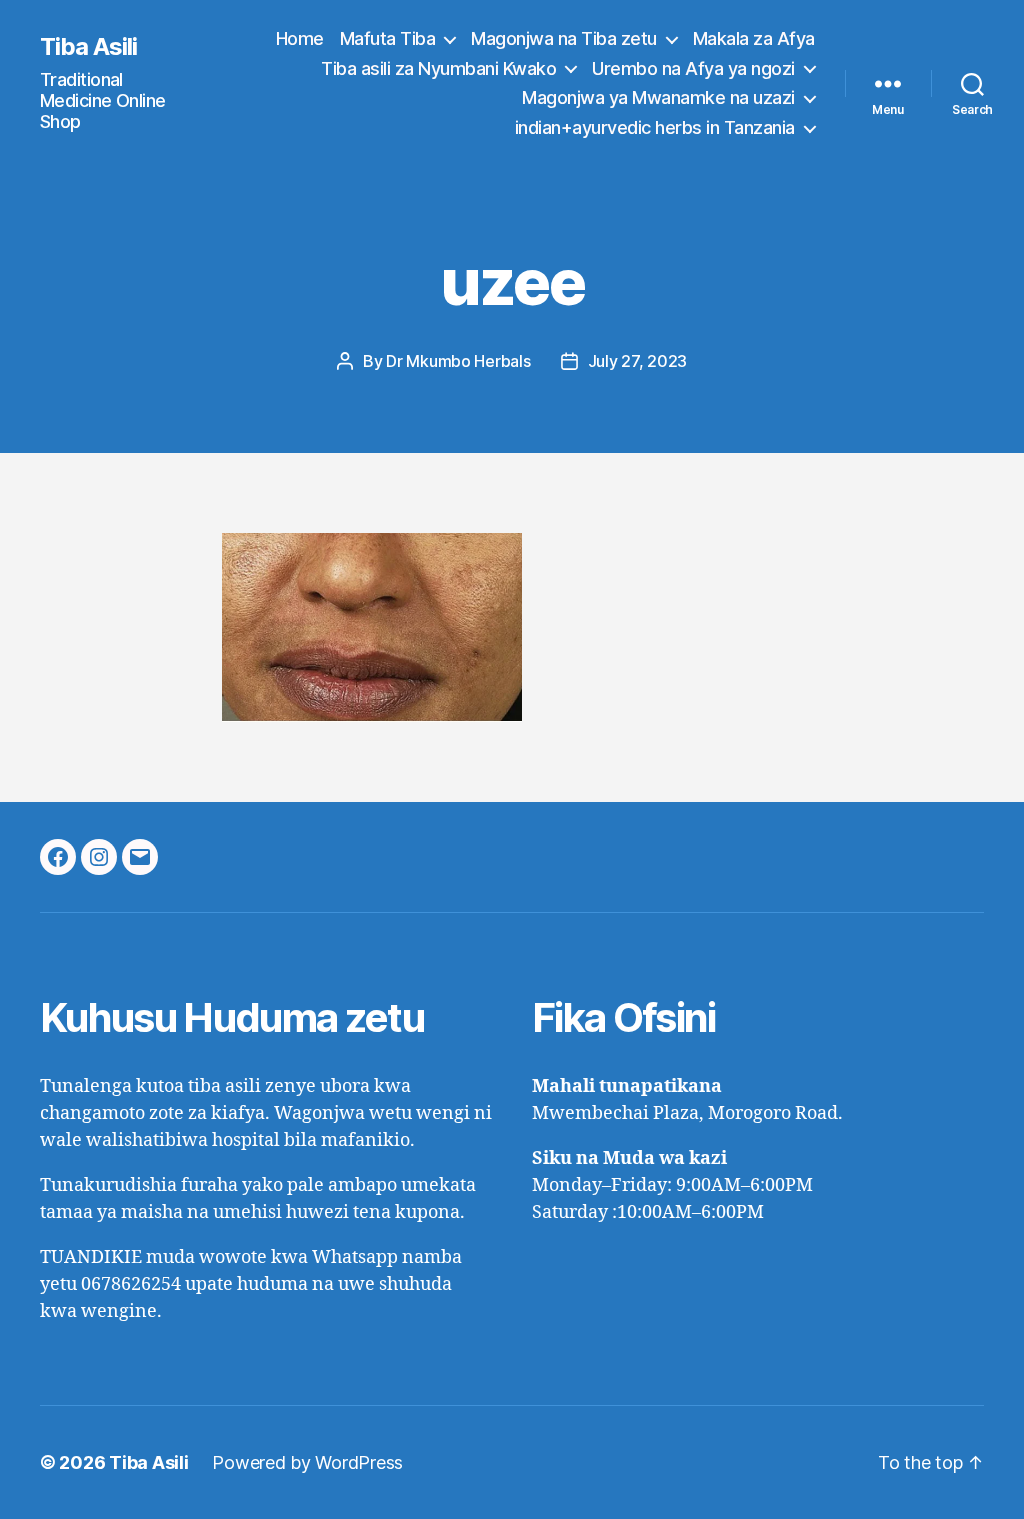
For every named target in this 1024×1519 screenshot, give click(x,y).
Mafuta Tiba (388, 38)
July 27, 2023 (638, 361)
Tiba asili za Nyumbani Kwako (438, 68)
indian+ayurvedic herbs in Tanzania (655, 127)
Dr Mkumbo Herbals (458, 361)
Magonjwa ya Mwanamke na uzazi (658, 97)
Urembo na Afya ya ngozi (693, 68)
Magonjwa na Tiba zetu (564, 38)
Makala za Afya (754, 38)
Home (300, 38)
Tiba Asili (88, 47)
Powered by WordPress (307, 1462)
